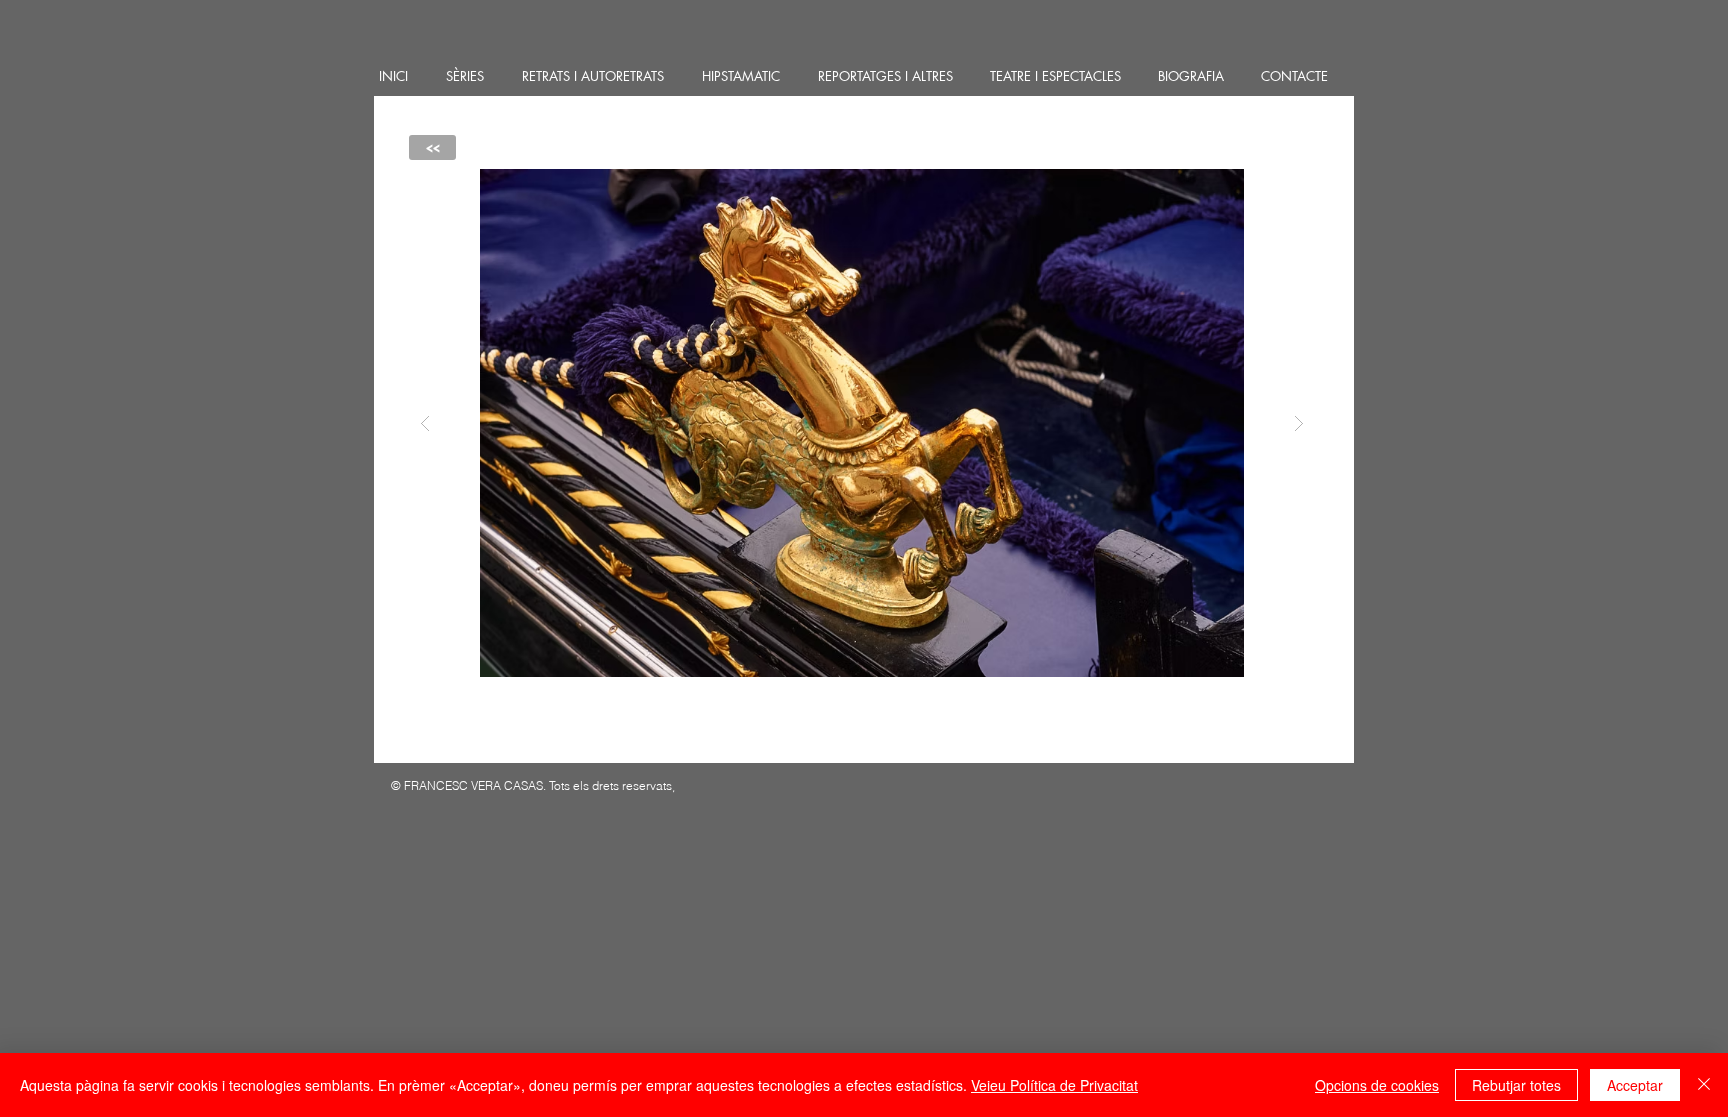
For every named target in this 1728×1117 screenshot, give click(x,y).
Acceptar (1635, 1085)
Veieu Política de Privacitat (1054, 1085)
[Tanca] (1704, 1085)
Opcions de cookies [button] (1377, 1085)
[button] (862, 423)
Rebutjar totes (1516, 1085)
